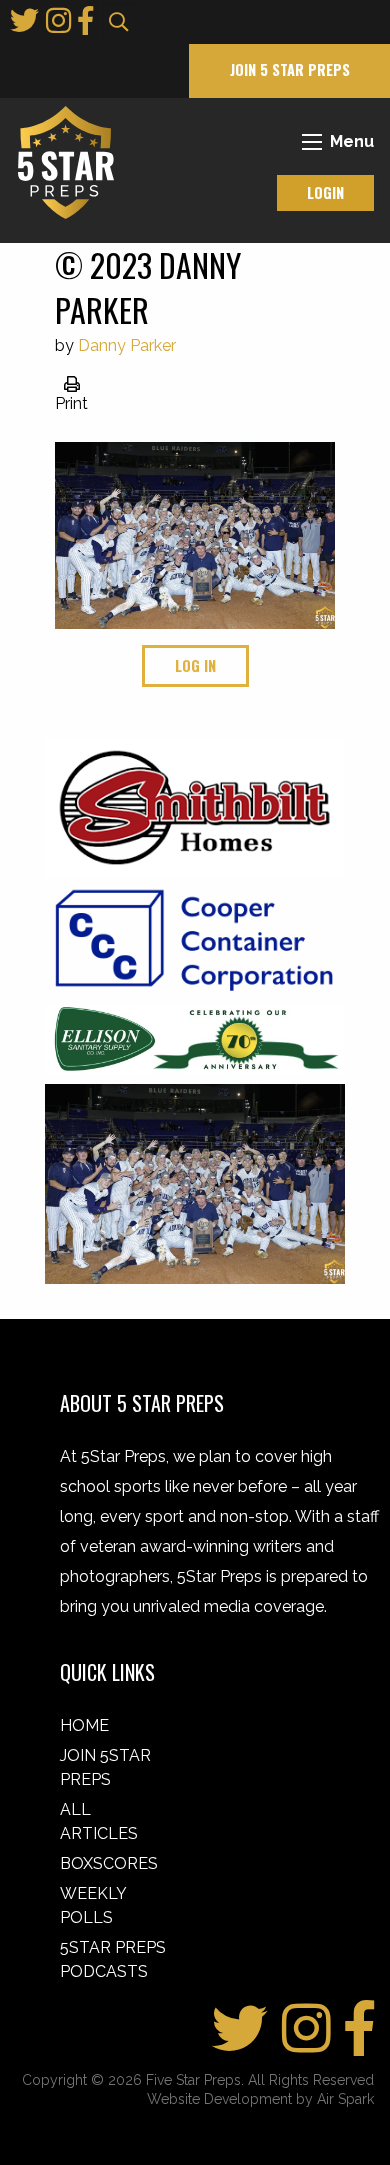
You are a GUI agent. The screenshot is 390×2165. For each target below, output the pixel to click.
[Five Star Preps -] (61, 161)
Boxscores (109, 1863)
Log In (195, 665)
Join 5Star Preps (105, 1767)
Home (84, 1725)
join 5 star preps (290, 69)
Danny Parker (127, 345)
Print (71, 403)
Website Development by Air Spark (260, 2099)
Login (325, 192)
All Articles (99, 1821)
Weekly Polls (93, 1905)
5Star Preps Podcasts (113, 1959)
